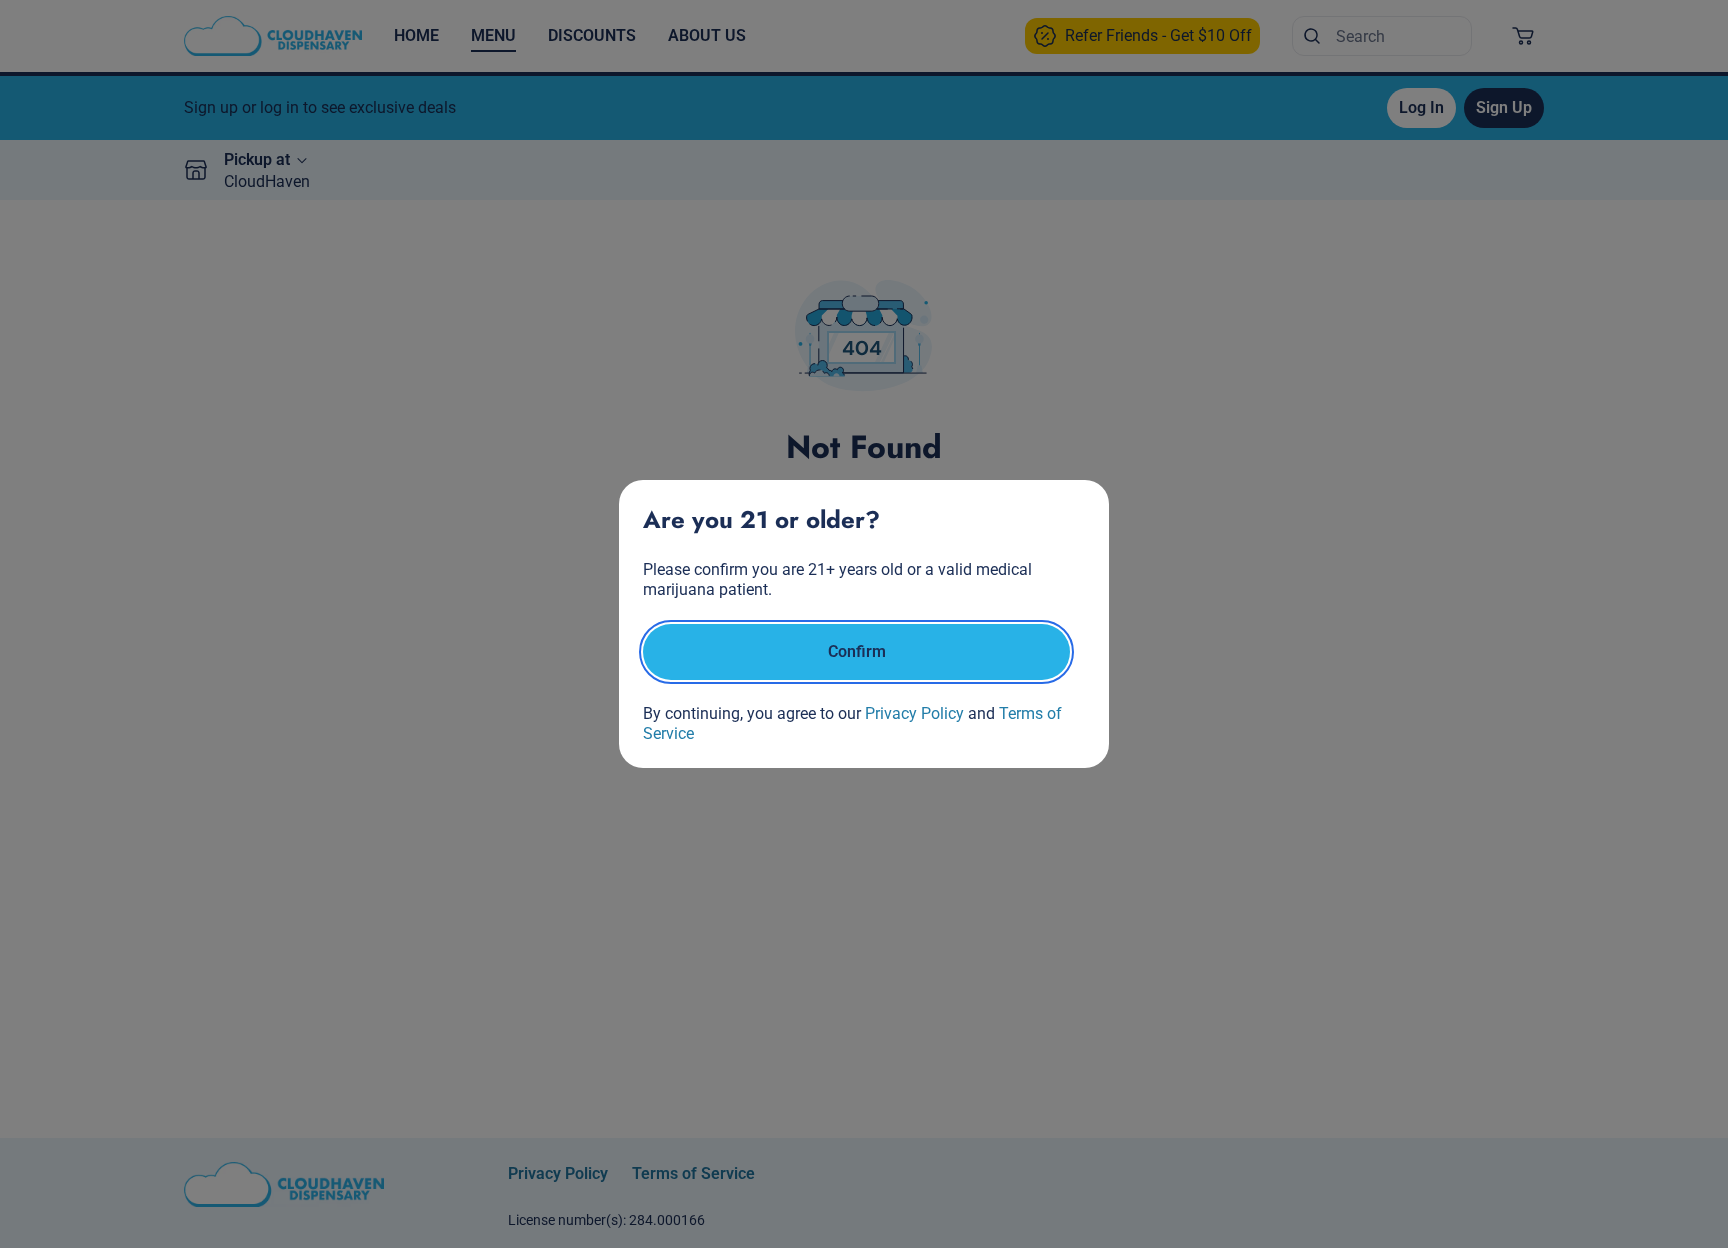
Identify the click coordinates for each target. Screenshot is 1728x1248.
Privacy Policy (914, 713)
